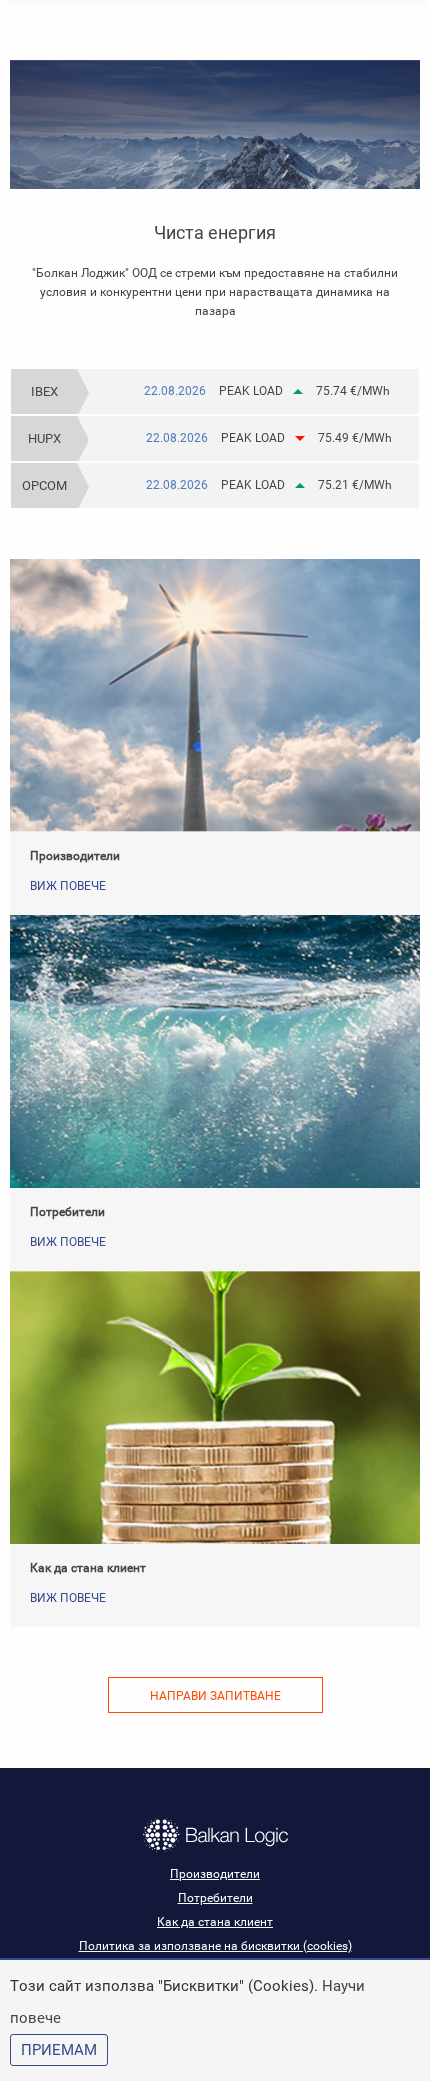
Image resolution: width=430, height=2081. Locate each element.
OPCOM (44, 485)
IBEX (44, 391)
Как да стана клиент (88, 1568)
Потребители (67, 1212)
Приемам (59, 2050)
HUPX (44, 438)
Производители (75, 856)
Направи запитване (215, 1696)
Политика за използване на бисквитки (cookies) (215, 1946)
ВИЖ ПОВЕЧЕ (68, 886)
